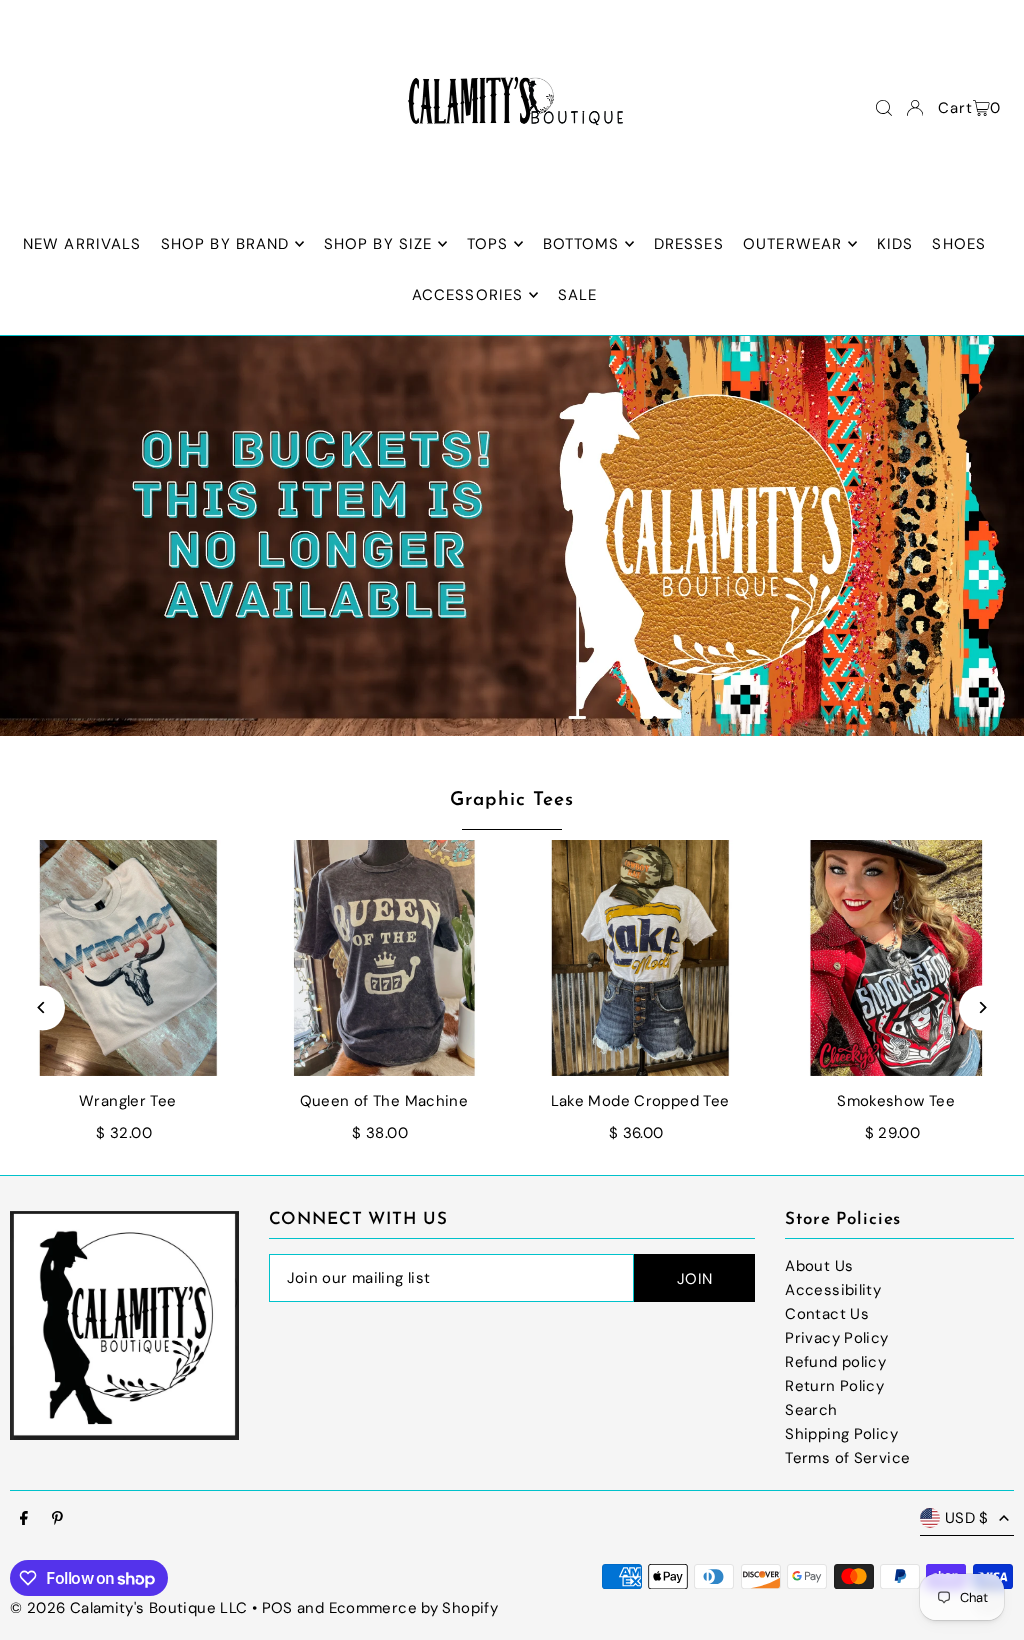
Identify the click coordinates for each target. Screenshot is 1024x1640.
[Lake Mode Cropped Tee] (640, 958)
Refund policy (835, 1362)
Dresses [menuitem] (689, 244)
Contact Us (827, 1314)
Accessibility (833, 1290)
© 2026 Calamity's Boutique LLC (128, 1608)
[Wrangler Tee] (128, 958)
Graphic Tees (511, 800)
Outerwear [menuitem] (792, 244)
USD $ (967, 1518)
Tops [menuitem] (488, 244)
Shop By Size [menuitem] (378, 244)
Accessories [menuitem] (467, 295)
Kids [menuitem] (895, 244)
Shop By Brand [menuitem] (225, 244)
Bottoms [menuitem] (581, 244)
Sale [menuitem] (578, 295)
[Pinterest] (57, 1519)
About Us (819, 1266)
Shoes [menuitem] (959, 244)
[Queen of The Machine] (384, 958)
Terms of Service (847, 1458)
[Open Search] (884, 108)
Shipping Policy (841, 1434)
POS (277, 1608)
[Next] (981, 1007)
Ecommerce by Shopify (414, 1608)
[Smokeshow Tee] (896, 958)
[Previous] (42, 1007)
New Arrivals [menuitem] (82, 244)
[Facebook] (24, 1519)
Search (811, 1410)
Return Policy (834, 1386)
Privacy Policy (836, 1338)
